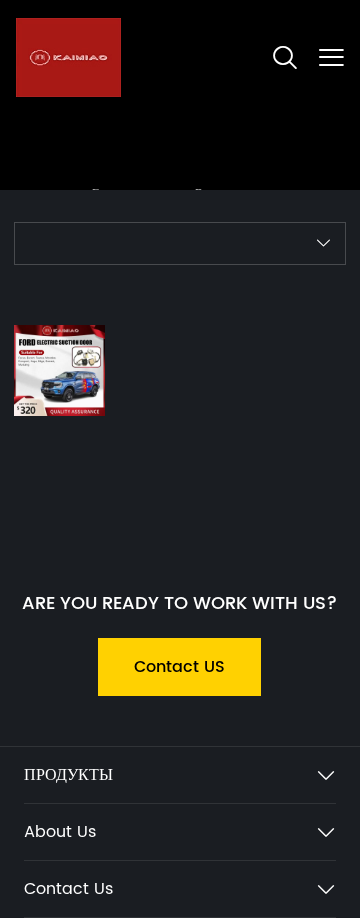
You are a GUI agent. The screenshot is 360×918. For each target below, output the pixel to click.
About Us (60, 832)
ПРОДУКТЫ (68, 775)
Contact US (179, 667)
